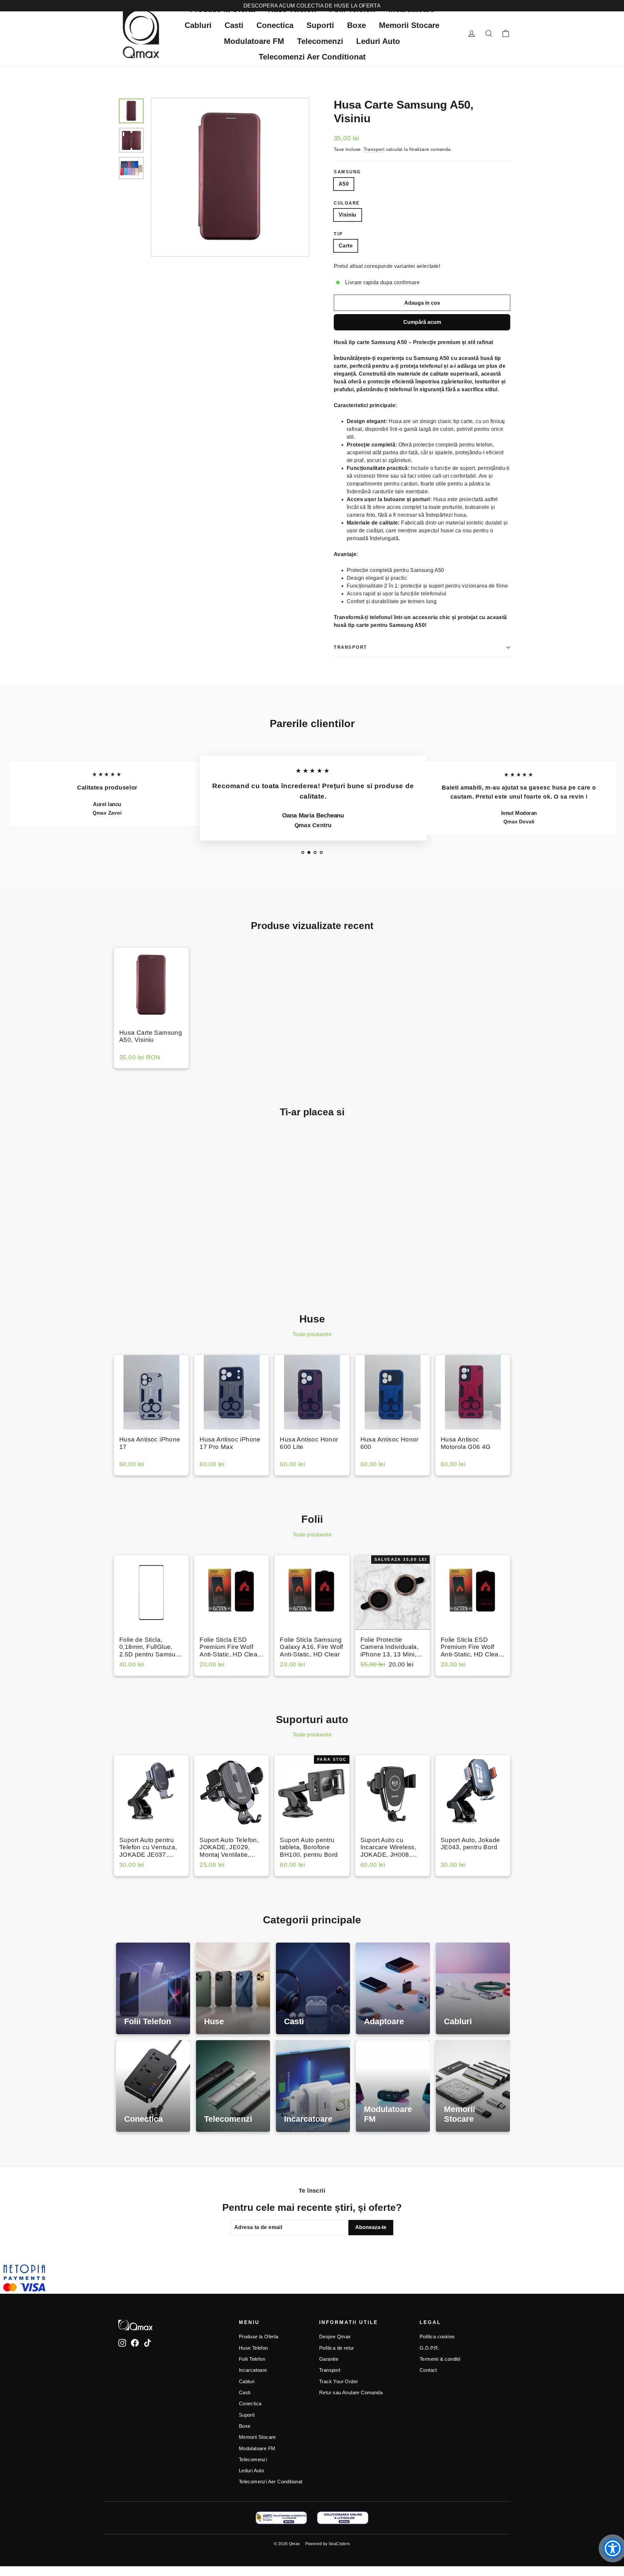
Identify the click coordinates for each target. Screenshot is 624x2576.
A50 (344, 184)
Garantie (329, 2359)
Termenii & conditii (440, 2359)
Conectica (275, 25)
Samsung (347, 172)
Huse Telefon (253, 2348)
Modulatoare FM (254, 41)
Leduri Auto (378, 41)
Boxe (357, 25)
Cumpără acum (422, 322)
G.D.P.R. (429, 2348)
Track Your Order (338, 2382)
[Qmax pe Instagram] (122, 2343)
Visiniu (348, 215)
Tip (338, 234)
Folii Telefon (252, 2359)
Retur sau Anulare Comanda (351, 2393)
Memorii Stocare (409, 25)
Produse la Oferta (259, 2337)
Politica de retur (337, 2348)
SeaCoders (339, 2544)
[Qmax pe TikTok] (148, 2343)
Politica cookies (437, 2337)
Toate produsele (312, 1334)
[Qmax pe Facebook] (135, 2343)
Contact (428, 2370)
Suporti (320, 25)
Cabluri (198, 25)
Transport (374, 149)
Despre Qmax (335, 2337)
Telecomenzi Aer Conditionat (312, 57)
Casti (234, 25)
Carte (346, 246)
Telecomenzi (320, 41)
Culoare (347, 203)
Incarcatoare (253, 2370)
